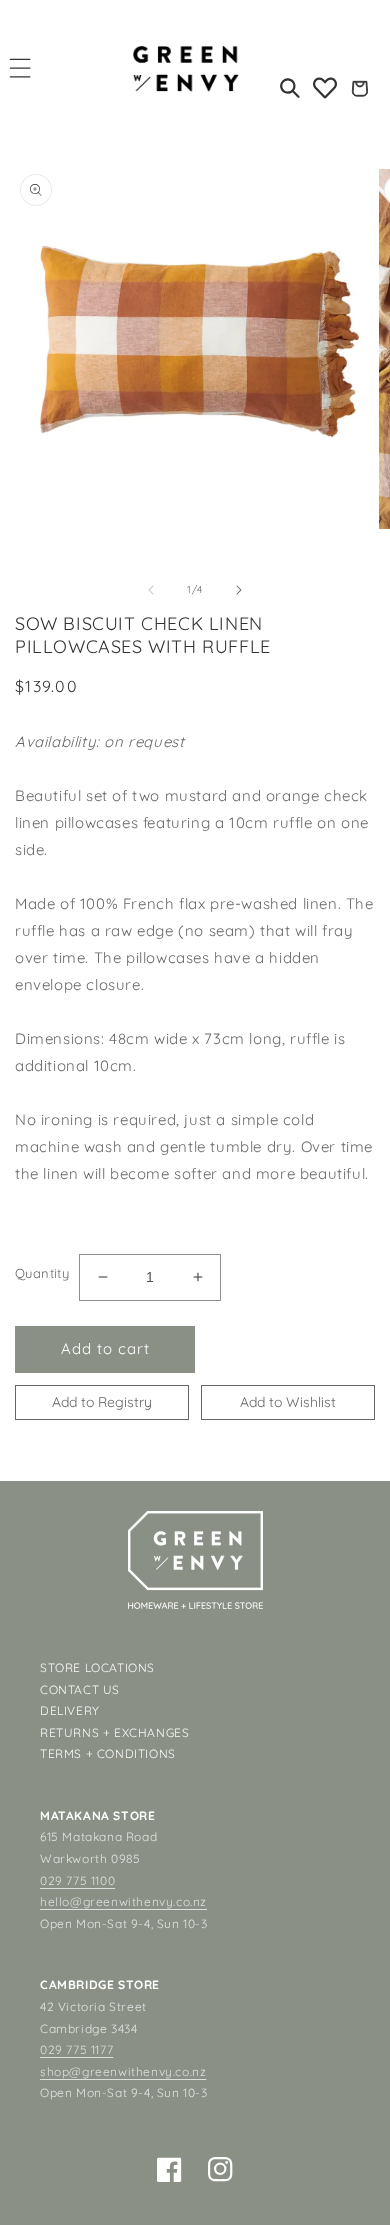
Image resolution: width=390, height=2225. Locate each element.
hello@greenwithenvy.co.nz (123, 1901)
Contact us (80, 1689)
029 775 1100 (77, 1880)
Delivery (70, 1710)
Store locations (97, 1667)
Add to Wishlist (288, 1402)
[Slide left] (151, 590)
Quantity (42, 1273)
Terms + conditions (108, 1753)
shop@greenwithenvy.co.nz (123, 2071)
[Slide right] (239, 590)
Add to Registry (102, 1402)
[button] (20, 67)
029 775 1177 (76, 2049)
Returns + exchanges (114, 1732)
